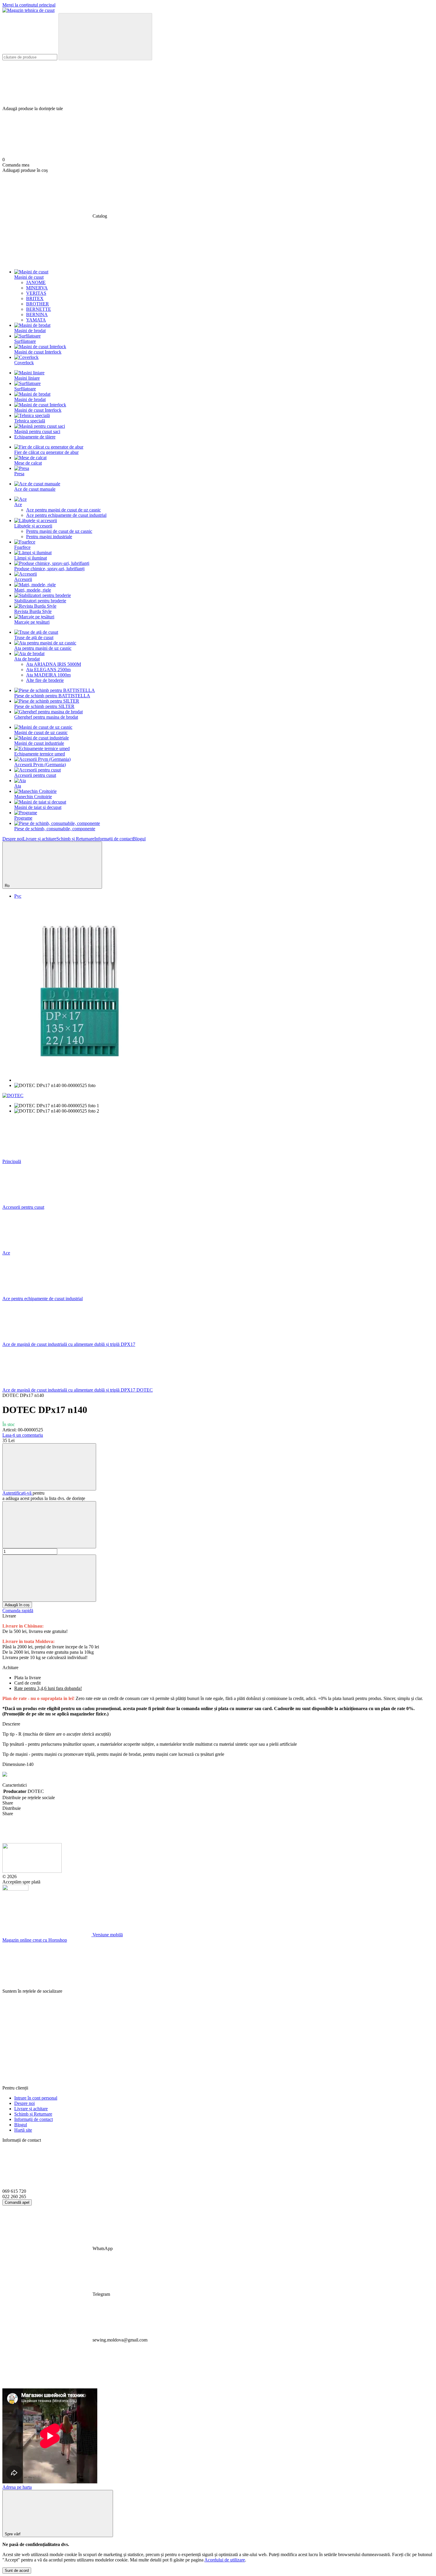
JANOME (36, 282)
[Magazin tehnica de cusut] (32, 1871)
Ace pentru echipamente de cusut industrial (66, 515)
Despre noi (13, 839)
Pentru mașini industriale (49, 537)
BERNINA (37, 315)
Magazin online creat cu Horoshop (35, 1940)
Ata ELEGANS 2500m (48, 670)
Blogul (139, 839)
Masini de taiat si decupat (38, 807)
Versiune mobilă (107, 1935)
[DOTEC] (13, 1095)
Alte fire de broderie (45, 680)
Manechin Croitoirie (33, 797)
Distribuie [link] (12, 1808)
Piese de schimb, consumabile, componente (55, 829)
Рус (18, 896)
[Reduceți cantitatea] (49, 1525)
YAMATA (36, 320)
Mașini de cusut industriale (39, 743)
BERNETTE (39, 309)
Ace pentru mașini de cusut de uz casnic (63, 510)
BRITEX (35, 298)
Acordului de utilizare (225, 2560)
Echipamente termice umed (40, 754)
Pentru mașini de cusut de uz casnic (59, 531)
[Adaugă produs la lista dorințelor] (49, 1467)
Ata (18, 786)
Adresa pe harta (17, 2487)
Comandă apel (17, 2202)
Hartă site (23, 2130)
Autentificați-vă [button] (17, 1493)
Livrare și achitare (40, 839)
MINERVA (37, 288)
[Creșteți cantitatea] (49, 1578)
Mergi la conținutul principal (29, 5)
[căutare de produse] (105, 37)
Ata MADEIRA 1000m (48, 675)
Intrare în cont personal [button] (36, 2098)
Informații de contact (114, 839)
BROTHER (38, 304)
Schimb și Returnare (75, 839)
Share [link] (8, 1803)
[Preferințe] (218, 83)
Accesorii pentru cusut (35, 775)
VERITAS (36, 293)
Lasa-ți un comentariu (23, 1435)
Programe (23, 818)
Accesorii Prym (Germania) (40, 765)
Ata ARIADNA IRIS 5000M (54, 664)
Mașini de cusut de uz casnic (41, 732)
